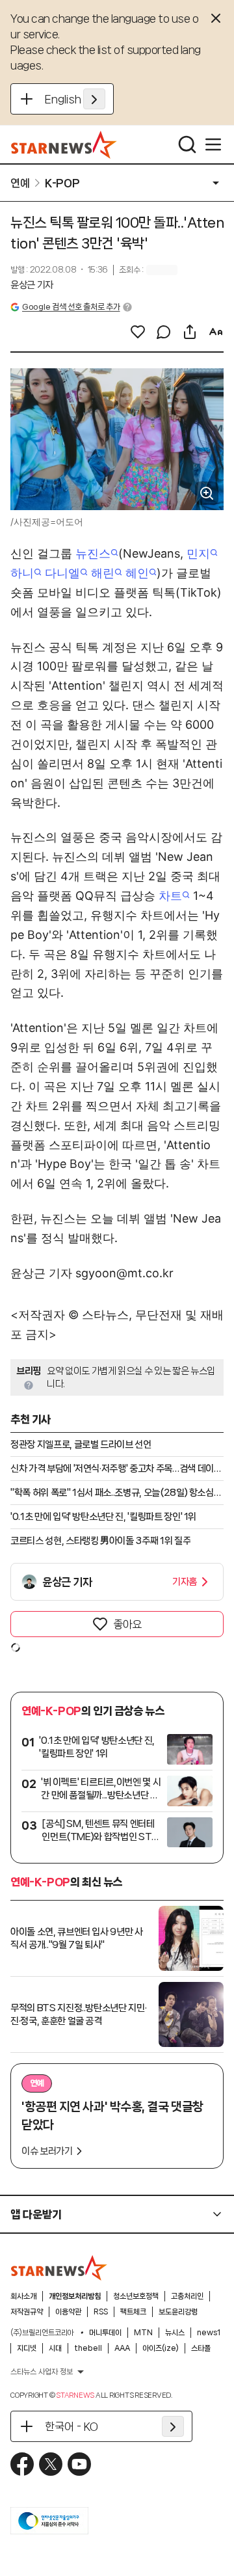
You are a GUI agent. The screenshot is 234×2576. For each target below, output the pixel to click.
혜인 (137, 573)
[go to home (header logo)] (64, 144)
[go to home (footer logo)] (59, 2268)
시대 (55, 2348)
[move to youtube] (79, 2464)
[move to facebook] (22, 2464)
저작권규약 (27, 2312)
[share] (190, 332)
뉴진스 (93, 553)
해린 (103, 573)
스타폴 (201, 2348)
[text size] (216, 332)
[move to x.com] (51, 2464)
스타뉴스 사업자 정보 (42, 2372)
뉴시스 (175, 2333)
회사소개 (23, 2296)
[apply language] (94, 99)
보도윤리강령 (178, 2312)
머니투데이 (105, 2333)
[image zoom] (207, 493)
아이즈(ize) (161, 2348)
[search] (187, 144)
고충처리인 (187, 2296)
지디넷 (27, 2348)
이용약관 (68, 2312)
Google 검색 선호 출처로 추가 (71, 307)
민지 (198, 553)
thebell (88, 2348)
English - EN (75, 99)
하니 (22, 573)
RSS (101, 2312)
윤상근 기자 (32, 285)
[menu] (213, 144)
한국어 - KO (71, 2426)
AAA (122, 2348)
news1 (209, 2333)
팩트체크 (133, 2312)
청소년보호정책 (136, 2296)
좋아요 (127, 1624)
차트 (170, 896)
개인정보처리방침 (75, 2296)
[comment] (164, 332)
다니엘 (62, 573)
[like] (138, 332)
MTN (143, 2333)
